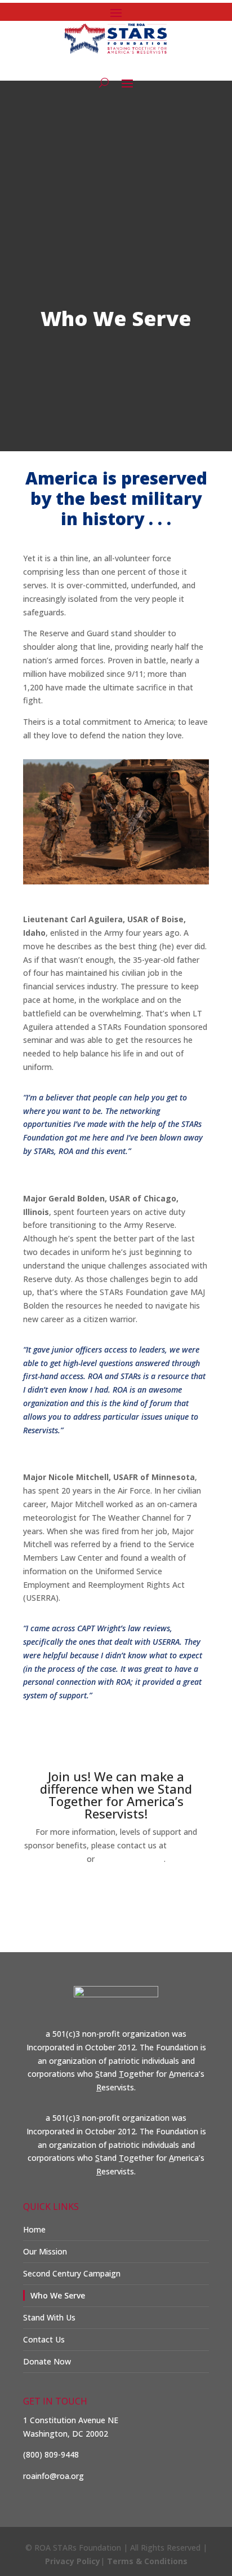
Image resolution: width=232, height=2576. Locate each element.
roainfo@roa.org (130, 1859)
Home (34, 2229)
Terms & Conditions (147, 2561)
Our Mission (45, 2251)
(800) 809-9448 (51, 2454)
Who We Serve (58, 2295)
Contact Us (44, 2339)
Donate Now (116, 1894)
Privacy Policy (73, 2561)
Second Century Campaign (72, 2273)
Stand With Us (49, 2317)
